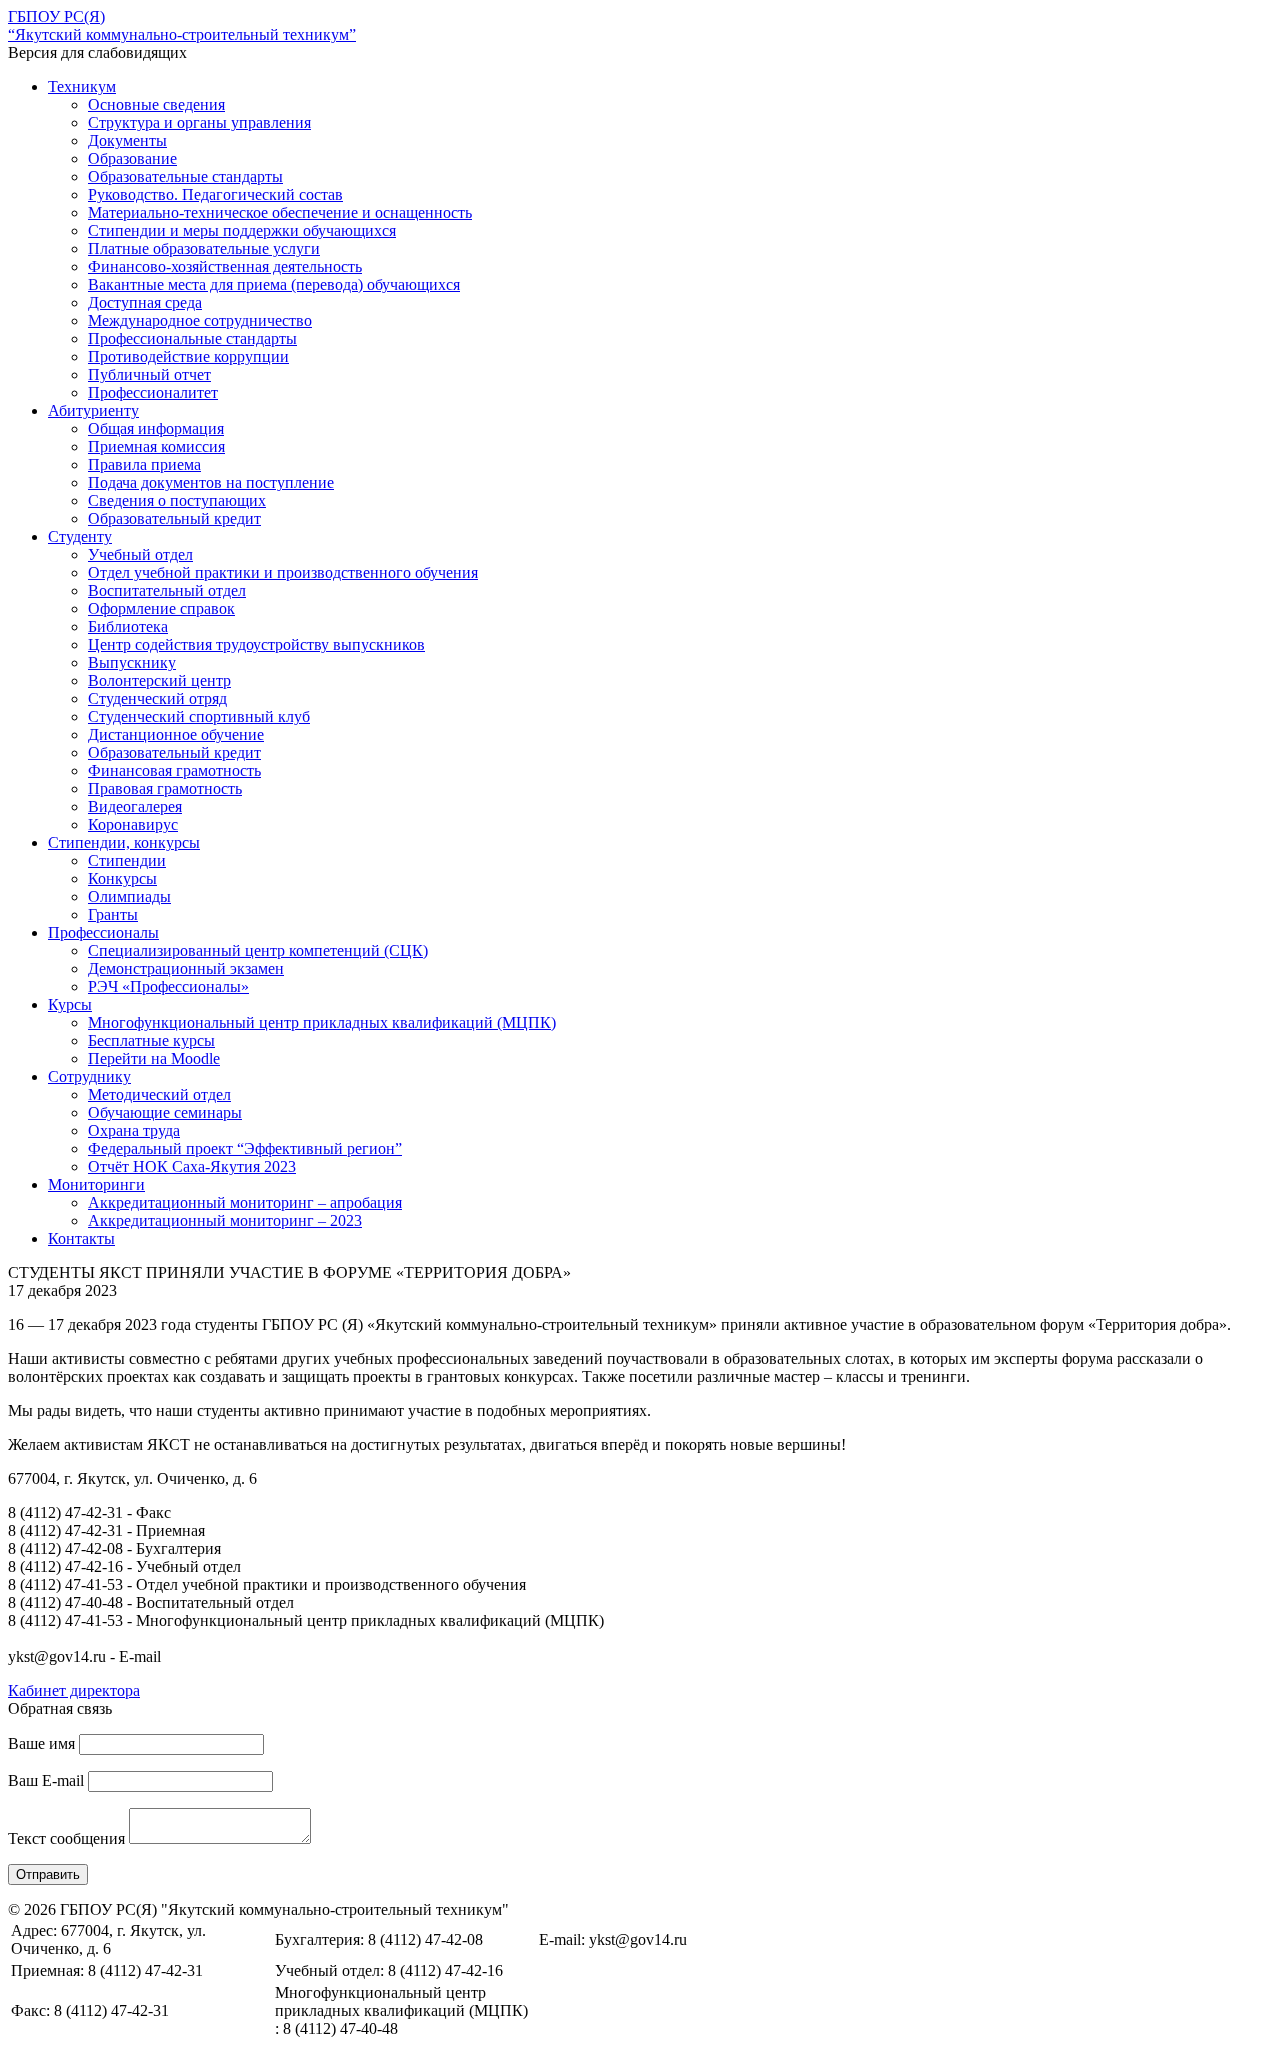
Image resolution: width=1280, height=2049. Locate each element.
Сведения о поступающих (177, 500)
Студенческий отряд (157, 698)
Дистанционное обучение (176, 734)
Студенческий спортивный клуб (199, 716)
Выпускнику (132, 662)
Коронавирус (133, 824)
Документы (127, 140)
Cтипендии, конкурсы (124, 842)
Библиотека (128, 626)
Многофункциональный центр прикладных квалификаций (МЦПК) (322, 1022)
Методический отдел (159, 1094)
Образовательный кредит (174, 518)
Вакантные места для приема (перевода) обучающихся (274, 284)
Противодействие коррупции (188, 356)
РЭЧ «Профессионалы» (168, 986)
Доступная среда (145, 302)
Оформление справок (161, 608)
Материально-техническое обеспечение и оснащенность (280, 212)
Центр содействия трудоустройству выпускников (256, 644)
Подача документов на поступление (211, 482)
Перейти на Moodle (154, 1058)
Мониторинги (96, 1184)
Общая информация (156, 428)
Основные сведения (156, 104)
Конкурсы (122, 878)
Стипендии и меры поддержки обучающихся (242, 230)
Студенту (80, 536)
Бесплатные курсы (151, 1040)
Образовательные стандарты (185, 176)
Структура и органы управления (199, 122)
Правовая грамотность (165, 788)
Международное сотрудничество (200, 320)
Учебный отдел (140, 554)
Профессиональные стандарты (192, 338)
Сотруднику (89, 1076)
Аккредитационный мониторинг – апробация (245, 1202)
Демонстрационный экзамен (186, 968)
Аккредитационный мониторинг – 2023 (225, 1220)
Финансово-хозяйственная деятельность (225, 266)
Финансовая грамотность (174, 770)
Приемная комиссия (156, 446)
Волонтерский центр (159, 680)
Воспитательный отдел (167, 590)
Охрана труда (134, 1130)
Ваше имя (41, 1743)
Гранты (113, 914)
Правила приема (144, 464)
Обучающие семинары (165, 1112)
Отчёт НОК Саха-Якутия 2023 (192, 1166)
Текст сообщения (66, 1838)
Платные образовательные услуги (204, 248)
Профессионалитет (153, 392)
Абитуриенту (93, 410)
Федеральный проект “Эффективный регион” (245, 1148)
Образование (132, 158)
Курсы (70, 1004)
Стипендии (127, 860)
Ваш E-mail (46, 1780)
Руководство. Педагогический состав (215, 194)
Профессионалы (103, 932)
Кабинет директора (74, 1690)
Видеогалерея (135, 806)
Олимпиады (129, 896)
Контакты (81, 1238)
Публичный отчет (149, 374)
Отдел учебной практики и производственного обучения (283, 572)
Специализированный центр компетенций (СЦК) (258, 950)
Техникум (82, 86)
